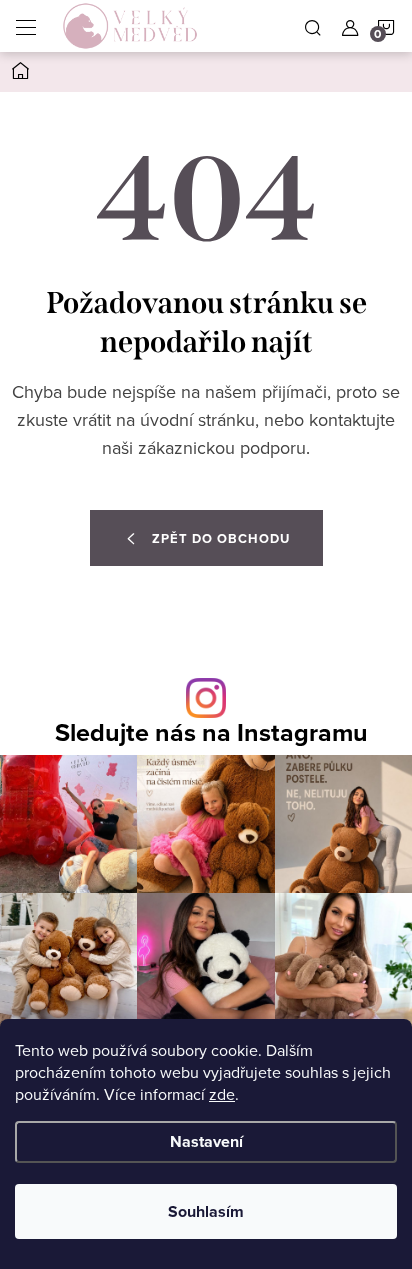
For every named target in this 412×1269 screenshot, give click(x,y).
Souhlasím (206, 1211)
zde (222, 1094)
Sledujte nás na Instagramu (211, 732)
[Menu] (26, 26)
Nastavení (206, 1141)
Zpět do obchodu (221, 538)
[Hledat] (313, 26)
